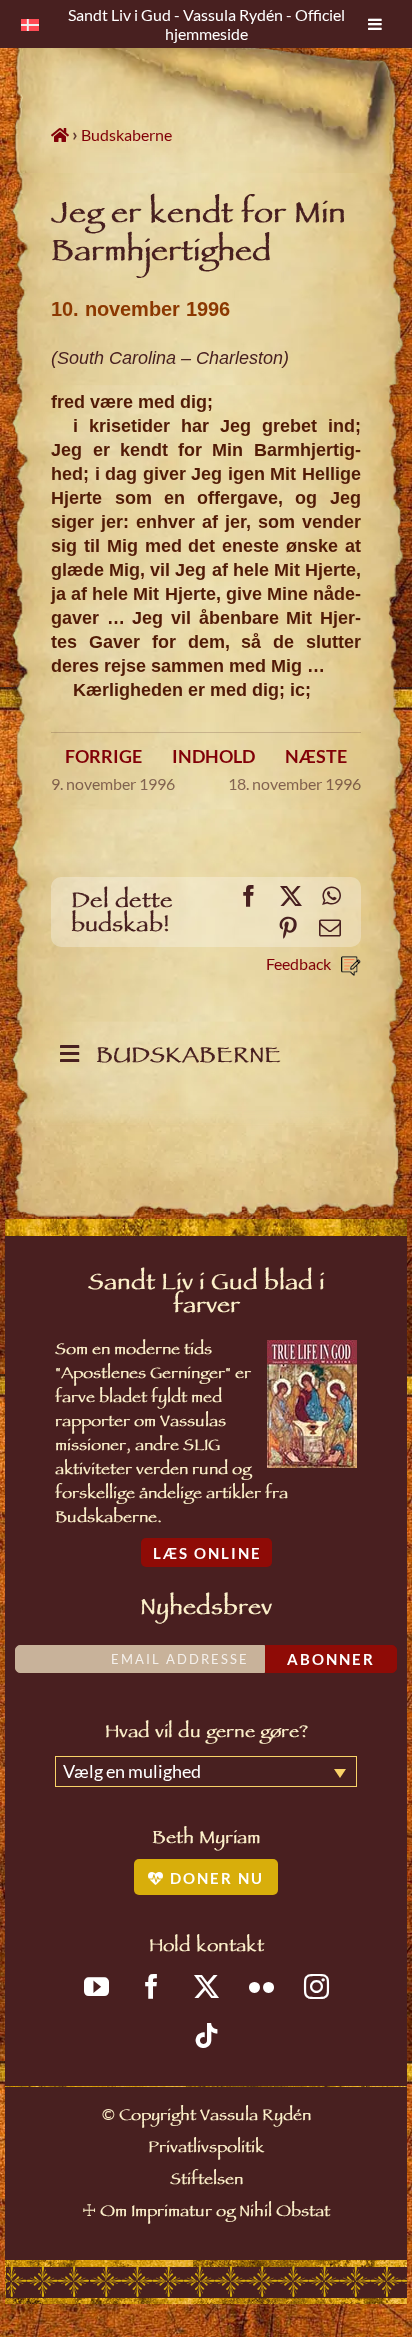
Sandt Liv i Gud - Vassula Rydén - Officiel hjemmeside (206, 24)
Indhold (213, 756)
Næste (316, 756)
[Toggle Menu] (375, 24)
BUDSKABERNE (182, 1058)
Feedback (298, 963)
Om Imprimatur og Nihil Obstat (215, 2213)
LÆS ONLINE (207, 1553)
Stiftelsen (206, 2181)
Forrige (103, 756)
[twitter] (206, 1986)
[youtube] (96, 1986)
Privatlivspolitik (206, 2149)
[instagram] (316, 1986)
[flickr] (261, 1986)
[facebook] (151, 1986)
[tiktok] (206, 2035)
